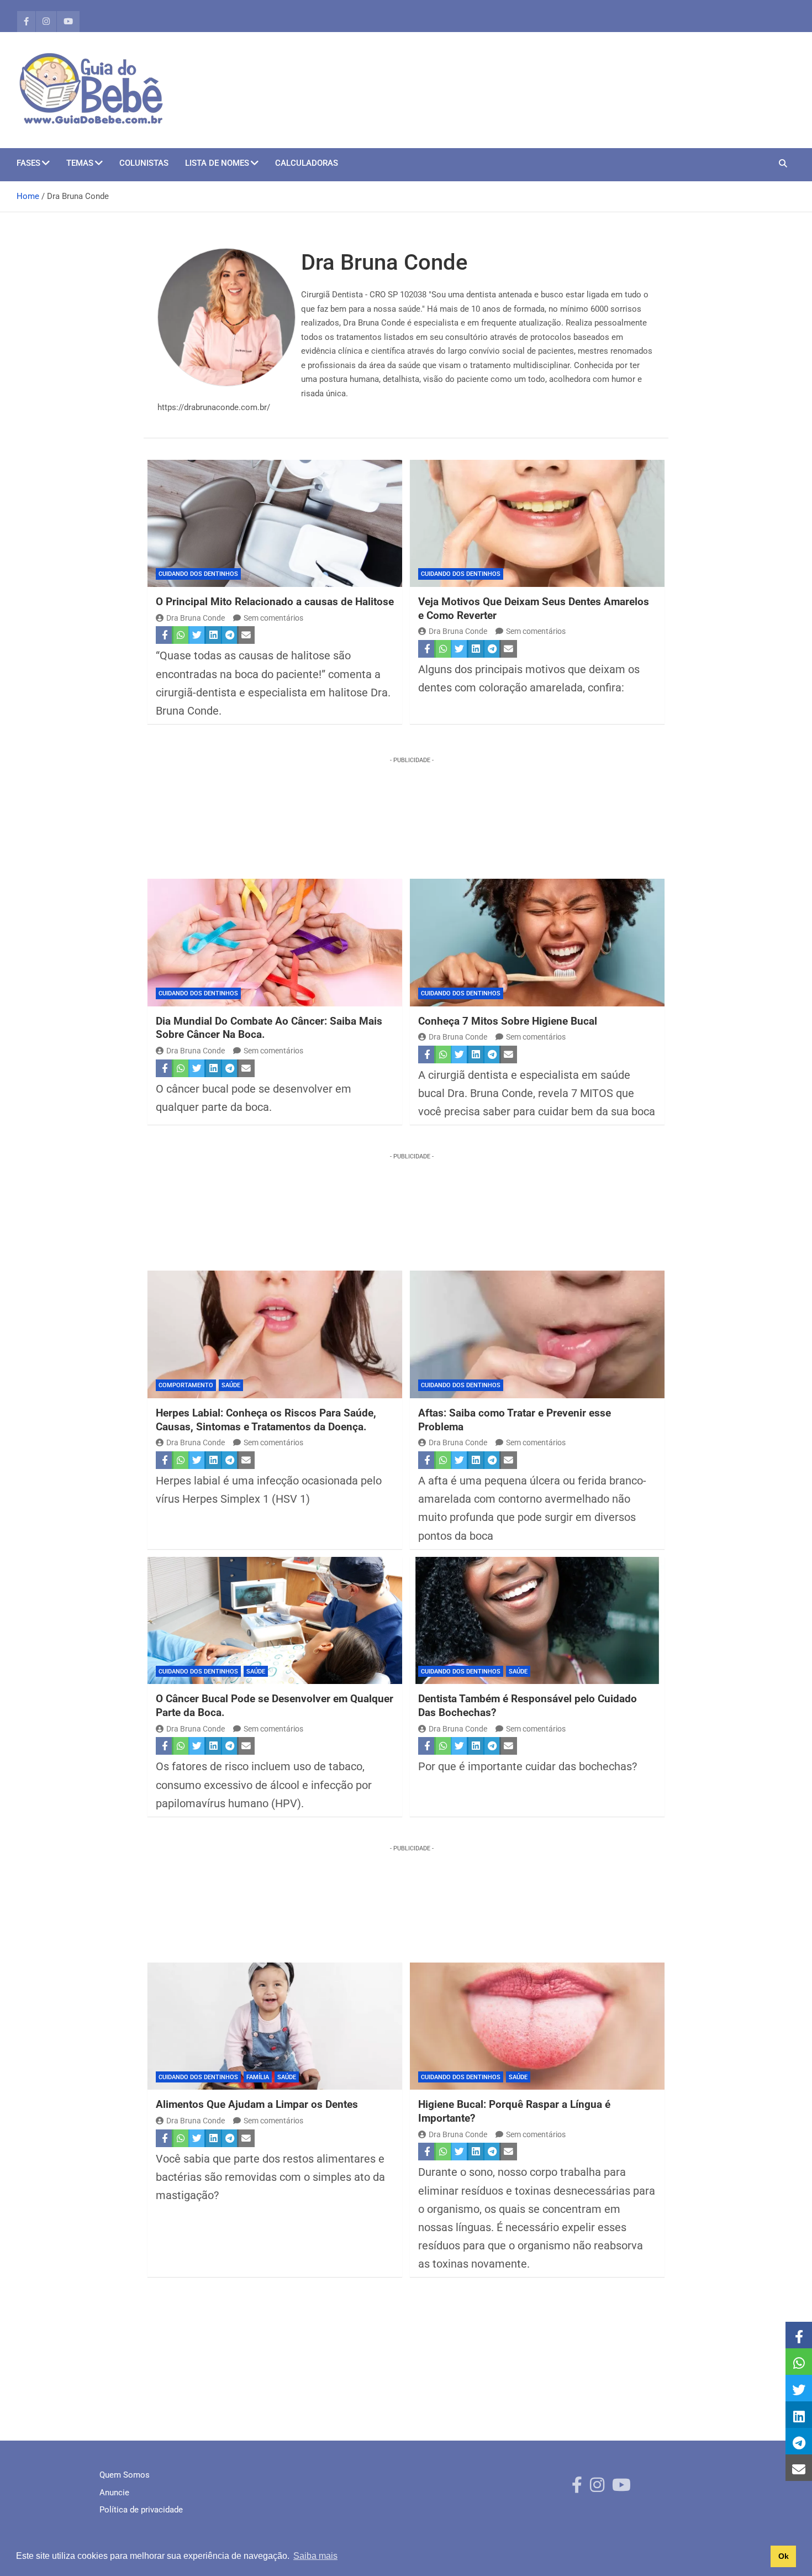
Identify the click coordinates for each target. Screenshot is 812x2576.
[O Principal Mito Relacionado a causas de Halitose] (275, 524)
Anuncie (114, 2493)
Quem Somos (125, 2475)
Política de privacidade (141, 2510)
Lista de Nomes (217, 163)
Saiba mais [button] (315, 2556)
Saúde (231, 1385)
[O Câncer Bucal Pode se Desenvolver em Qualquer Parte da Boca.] (275, 1621)
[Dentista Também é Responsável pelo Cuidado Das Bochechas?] (537, 1621)
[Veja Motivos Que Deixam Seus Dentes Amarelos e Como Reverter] (537, 524)
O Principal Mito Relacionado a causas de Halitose (275, 602)
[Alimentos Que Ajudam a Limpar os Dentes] (275, 2026)
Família (258, 2077)
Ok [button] (784, 2556)
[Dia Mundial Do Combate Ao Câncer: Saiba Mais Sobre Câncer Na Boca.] (275, 943)
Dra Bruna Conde (196, 618)
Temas (80, 163)
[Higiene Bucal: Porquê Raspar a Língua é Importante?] (537, 2026)
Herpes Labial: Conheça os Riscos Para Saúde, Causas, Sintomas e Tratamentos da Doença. (266, 1420)
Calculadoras (307, 163)
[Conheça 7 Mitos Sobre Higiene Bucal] (537, 943)
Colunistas (144, 163)
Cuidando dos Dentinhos (198, 574)
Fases (28, 163)
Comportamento (186, 1385)
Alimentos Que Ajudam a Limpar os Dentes (257, 2104)
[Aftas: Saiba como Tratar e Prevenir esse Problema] (537, 1334)
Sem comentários (273, 618)
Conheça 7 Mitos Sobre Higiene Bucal (508, 1021)
